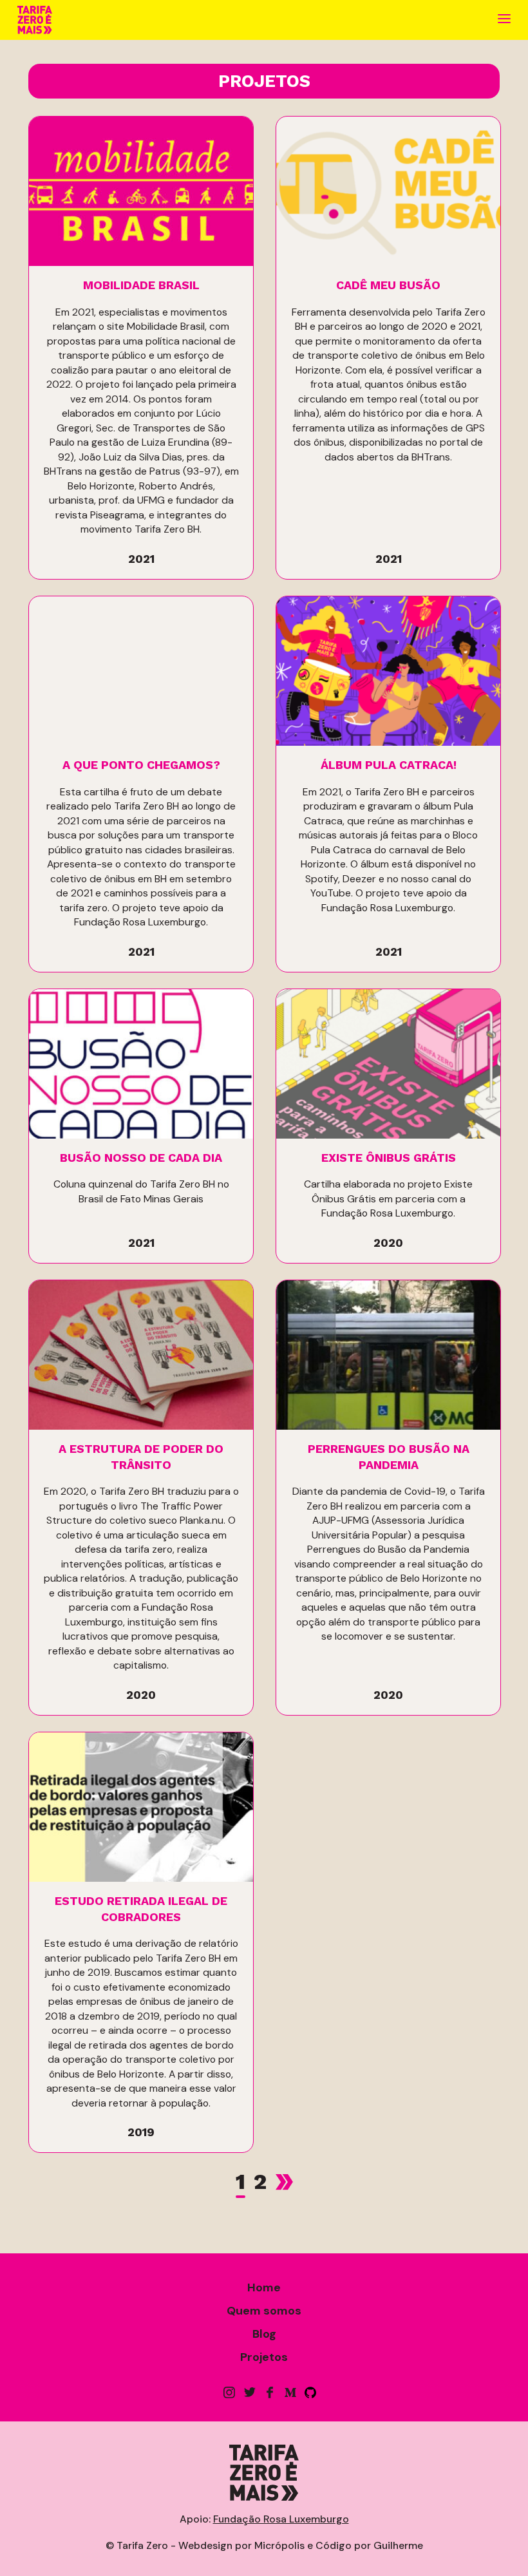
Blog (264, 2334)
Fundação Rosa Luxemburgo (281, 2519)
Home (264, 2287)
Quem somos (264, 2311)
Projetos (264, 2357)
